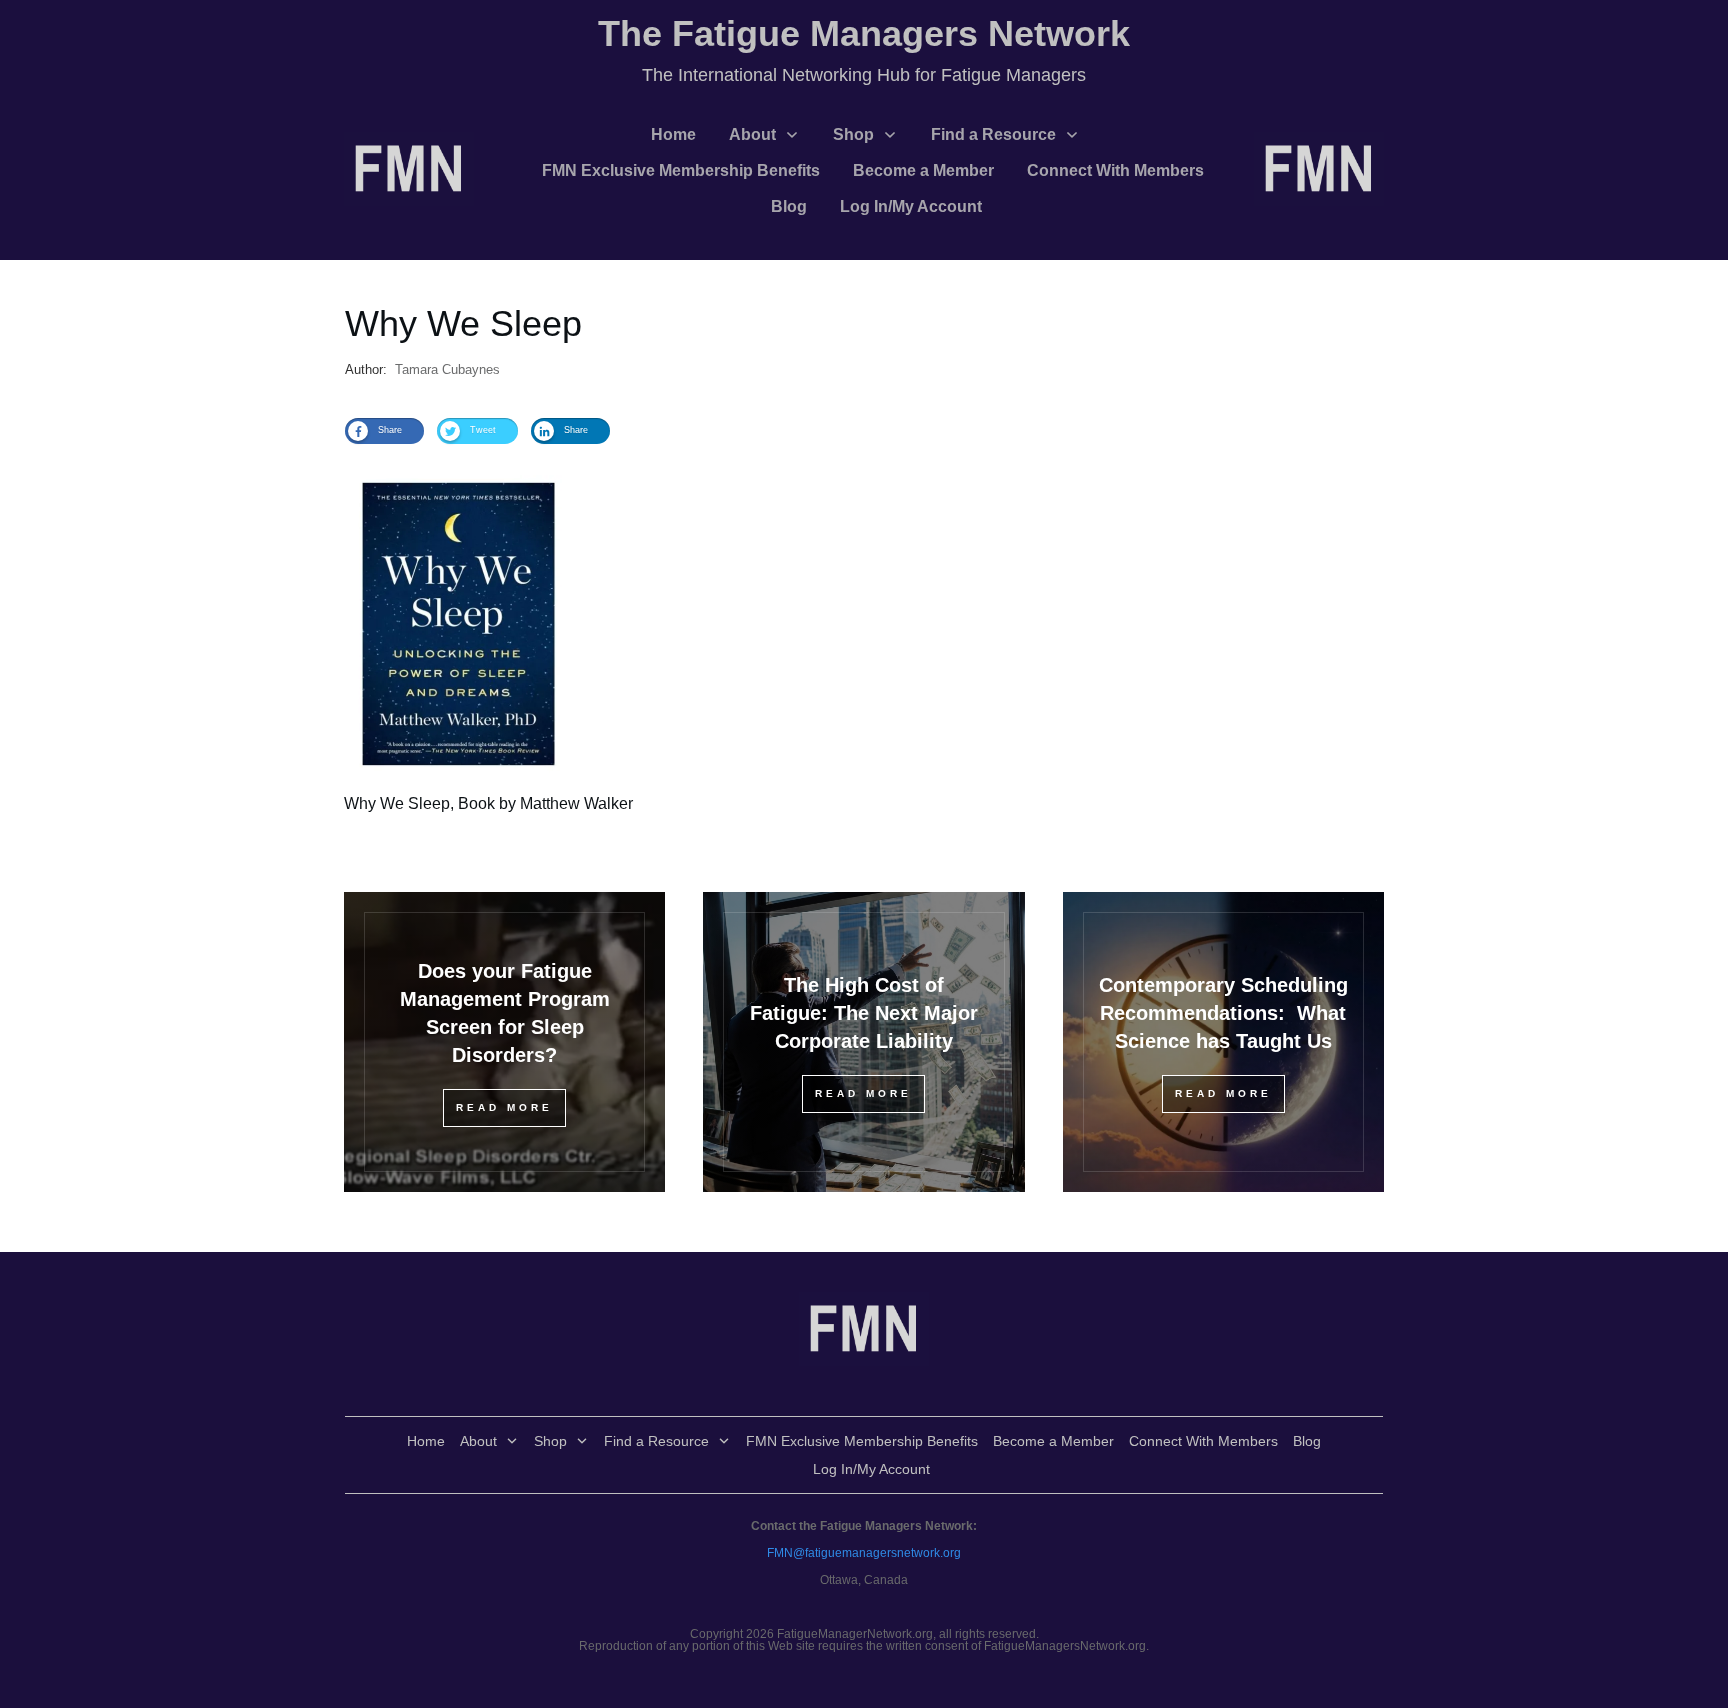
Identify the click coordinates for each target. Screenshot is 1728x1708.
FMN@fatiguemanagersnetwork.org (864, 1553)
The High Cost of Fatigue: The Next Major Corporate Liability (864, 1013)
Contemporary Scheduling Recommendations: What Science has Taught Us (1223, 1013)
